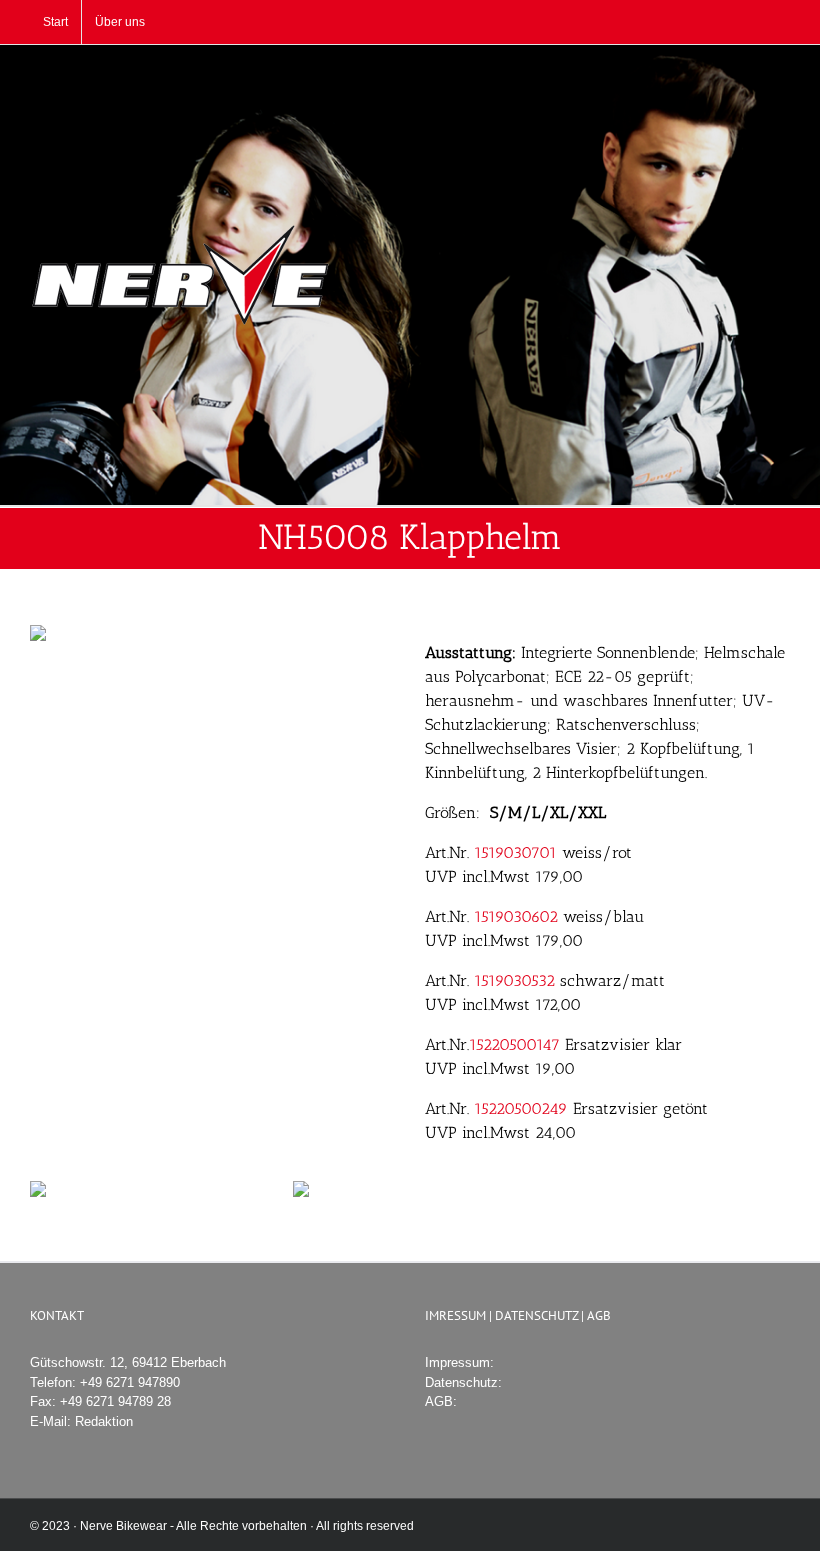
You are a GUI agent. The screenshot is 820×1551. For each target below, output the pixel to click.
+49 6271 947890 (130, 1382)
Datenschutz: (463, 1382)
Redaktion (104, 1421)
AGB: (441, 1401)
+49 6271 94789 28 (115, 1401)
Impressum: (459, 1362)
